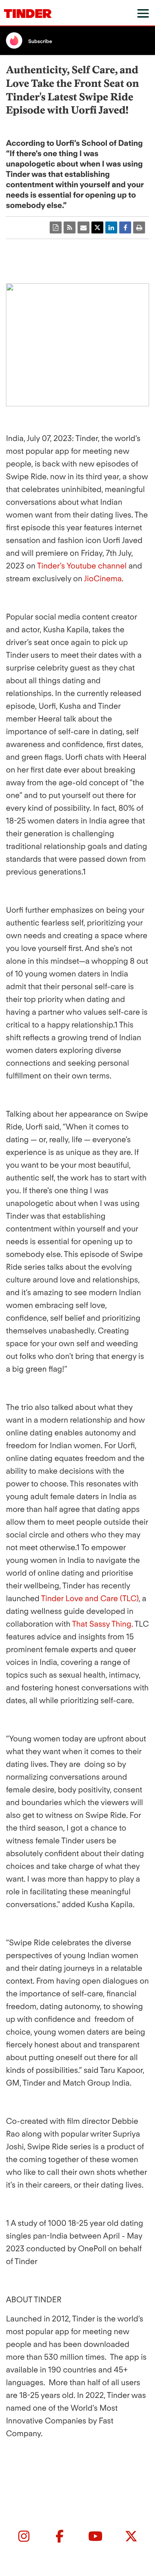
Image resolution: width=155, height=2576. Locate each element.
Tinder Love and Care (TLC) (90, 1598)
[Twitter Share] (97, 227)
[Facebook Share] (125, 227)
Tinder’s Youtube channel (82, 566)
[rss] (70, 227)
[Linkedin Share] (111, 227)
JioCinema (103, 578)
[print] (139, 227)
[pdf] (56, 227)
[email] (83, 227)
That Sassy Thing (102, 1624)
